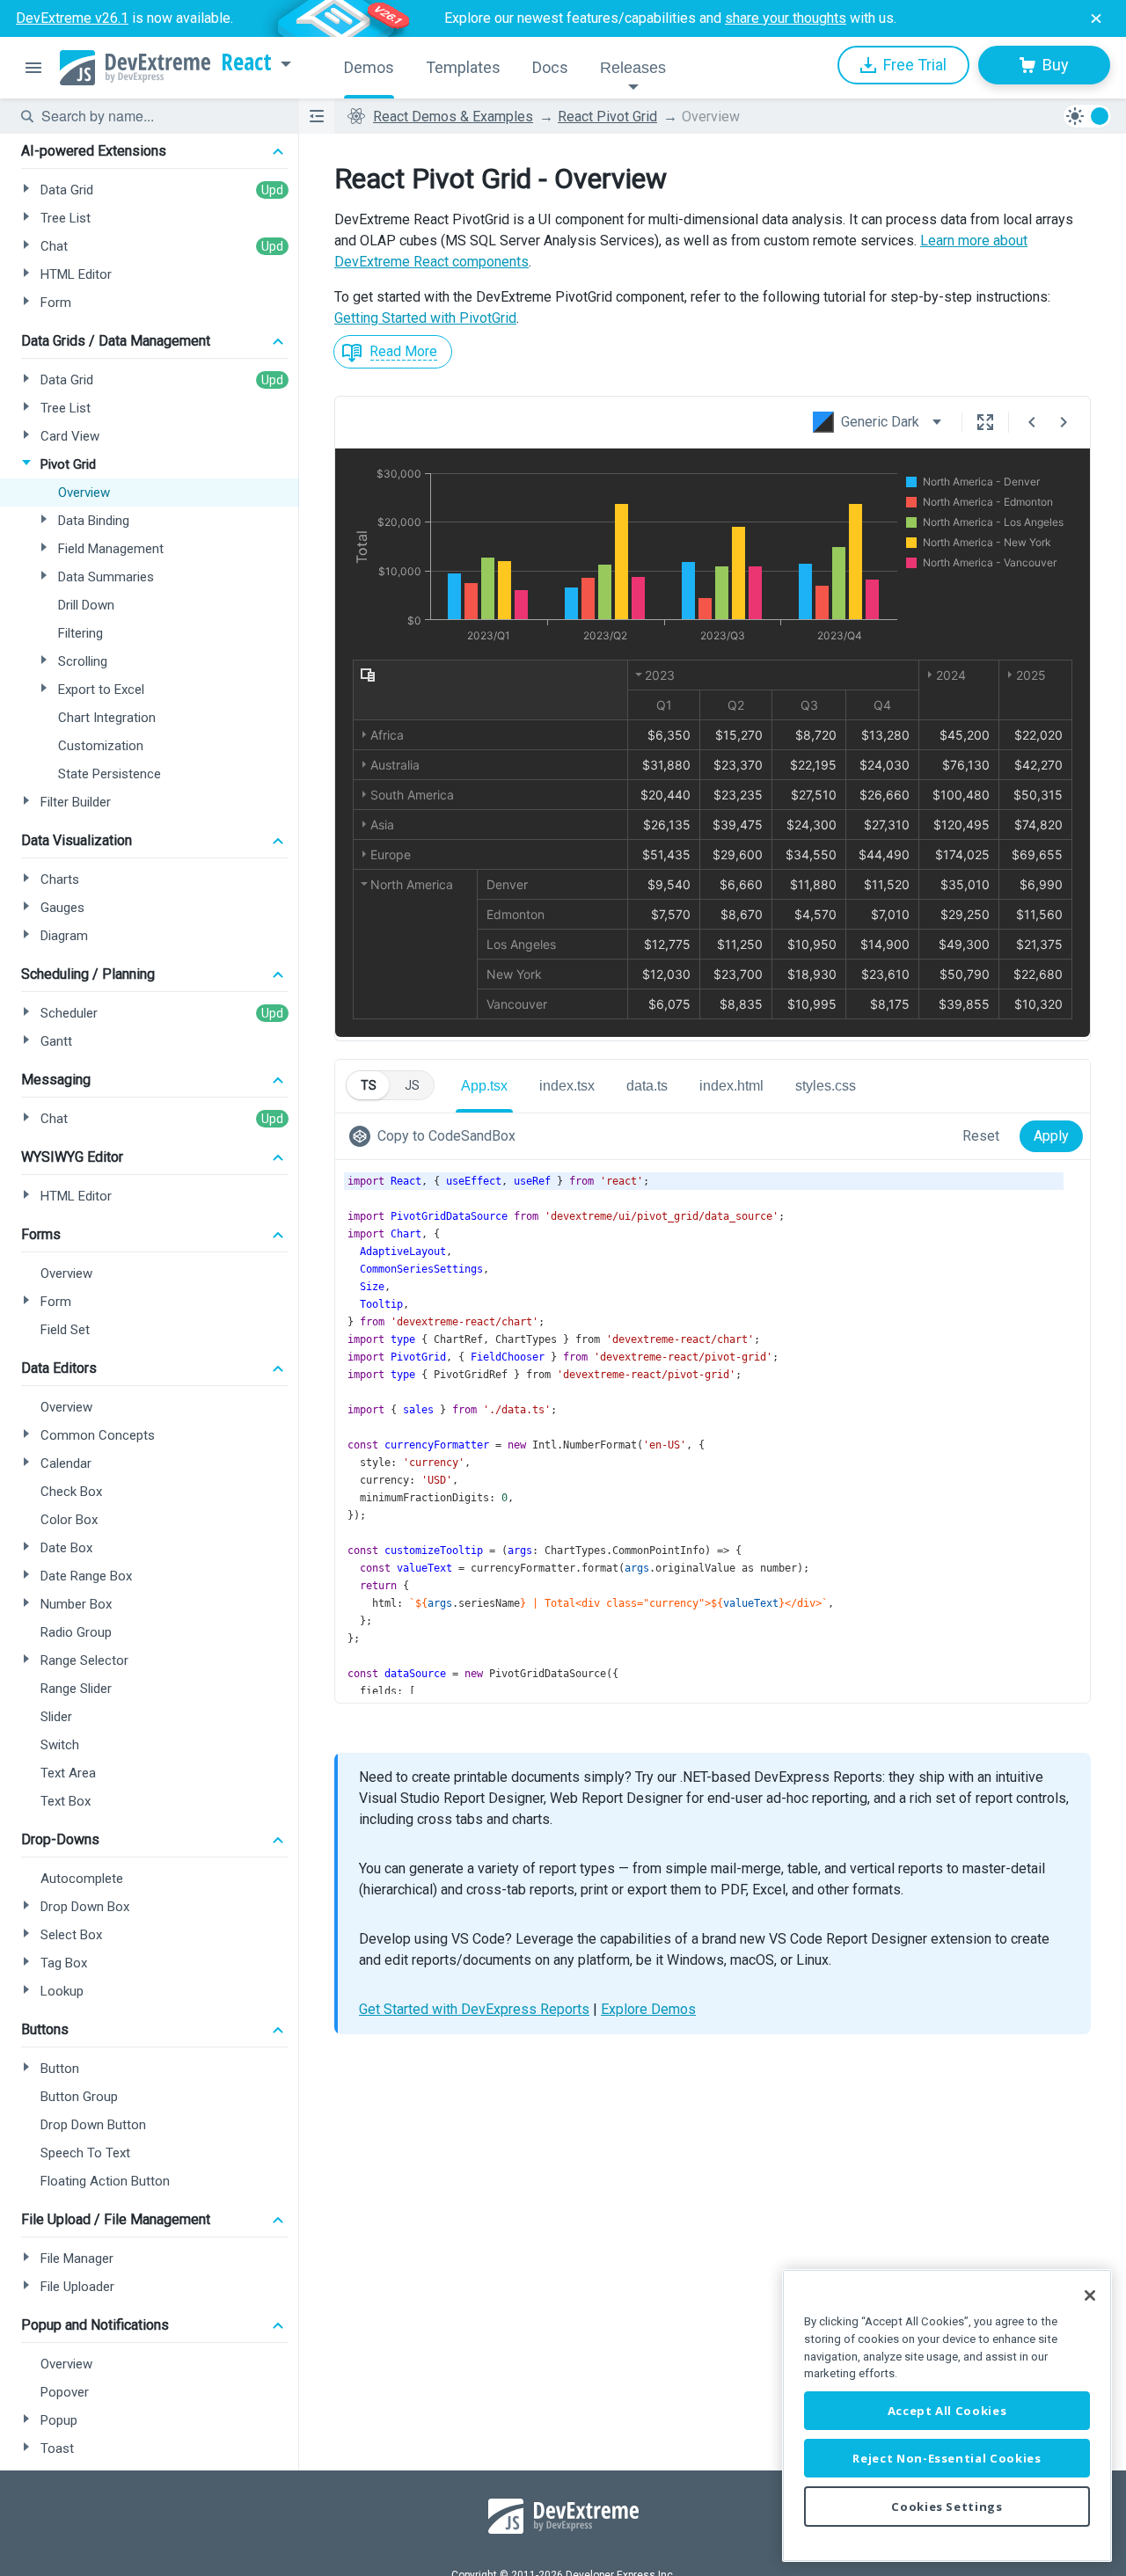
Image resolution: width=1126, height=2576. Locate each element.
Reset (981, 1136)
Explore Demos (648, 2009)
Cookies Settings (947, 2507)
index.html (731, 1086)
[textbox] (159, 116)
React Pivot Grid (607, 117)
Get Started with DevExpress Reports (474, 2009)
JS (412, 1085)
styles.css (826, 1086)
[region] (947, 2415)
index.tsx (567, 1086)
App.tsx (484, 1086)
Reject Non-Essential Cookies (947, 2458)
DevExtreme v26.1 (72, 18)
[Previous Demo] (1032, 422)
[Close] (1090, 2295)
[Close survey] (1096, 18)
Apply (1051, 1136)
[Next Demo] (1064, 422)
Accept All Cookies (947, 2411)
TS (369, 1085)
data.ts (647, 1086)
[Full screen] (985, 422)
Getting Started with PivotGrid (425, 318)
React (246, 62)
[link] (436, 1136)
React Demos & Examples (453, 117)
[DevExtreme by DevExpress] (135, 68)
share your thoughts (786, 18)
